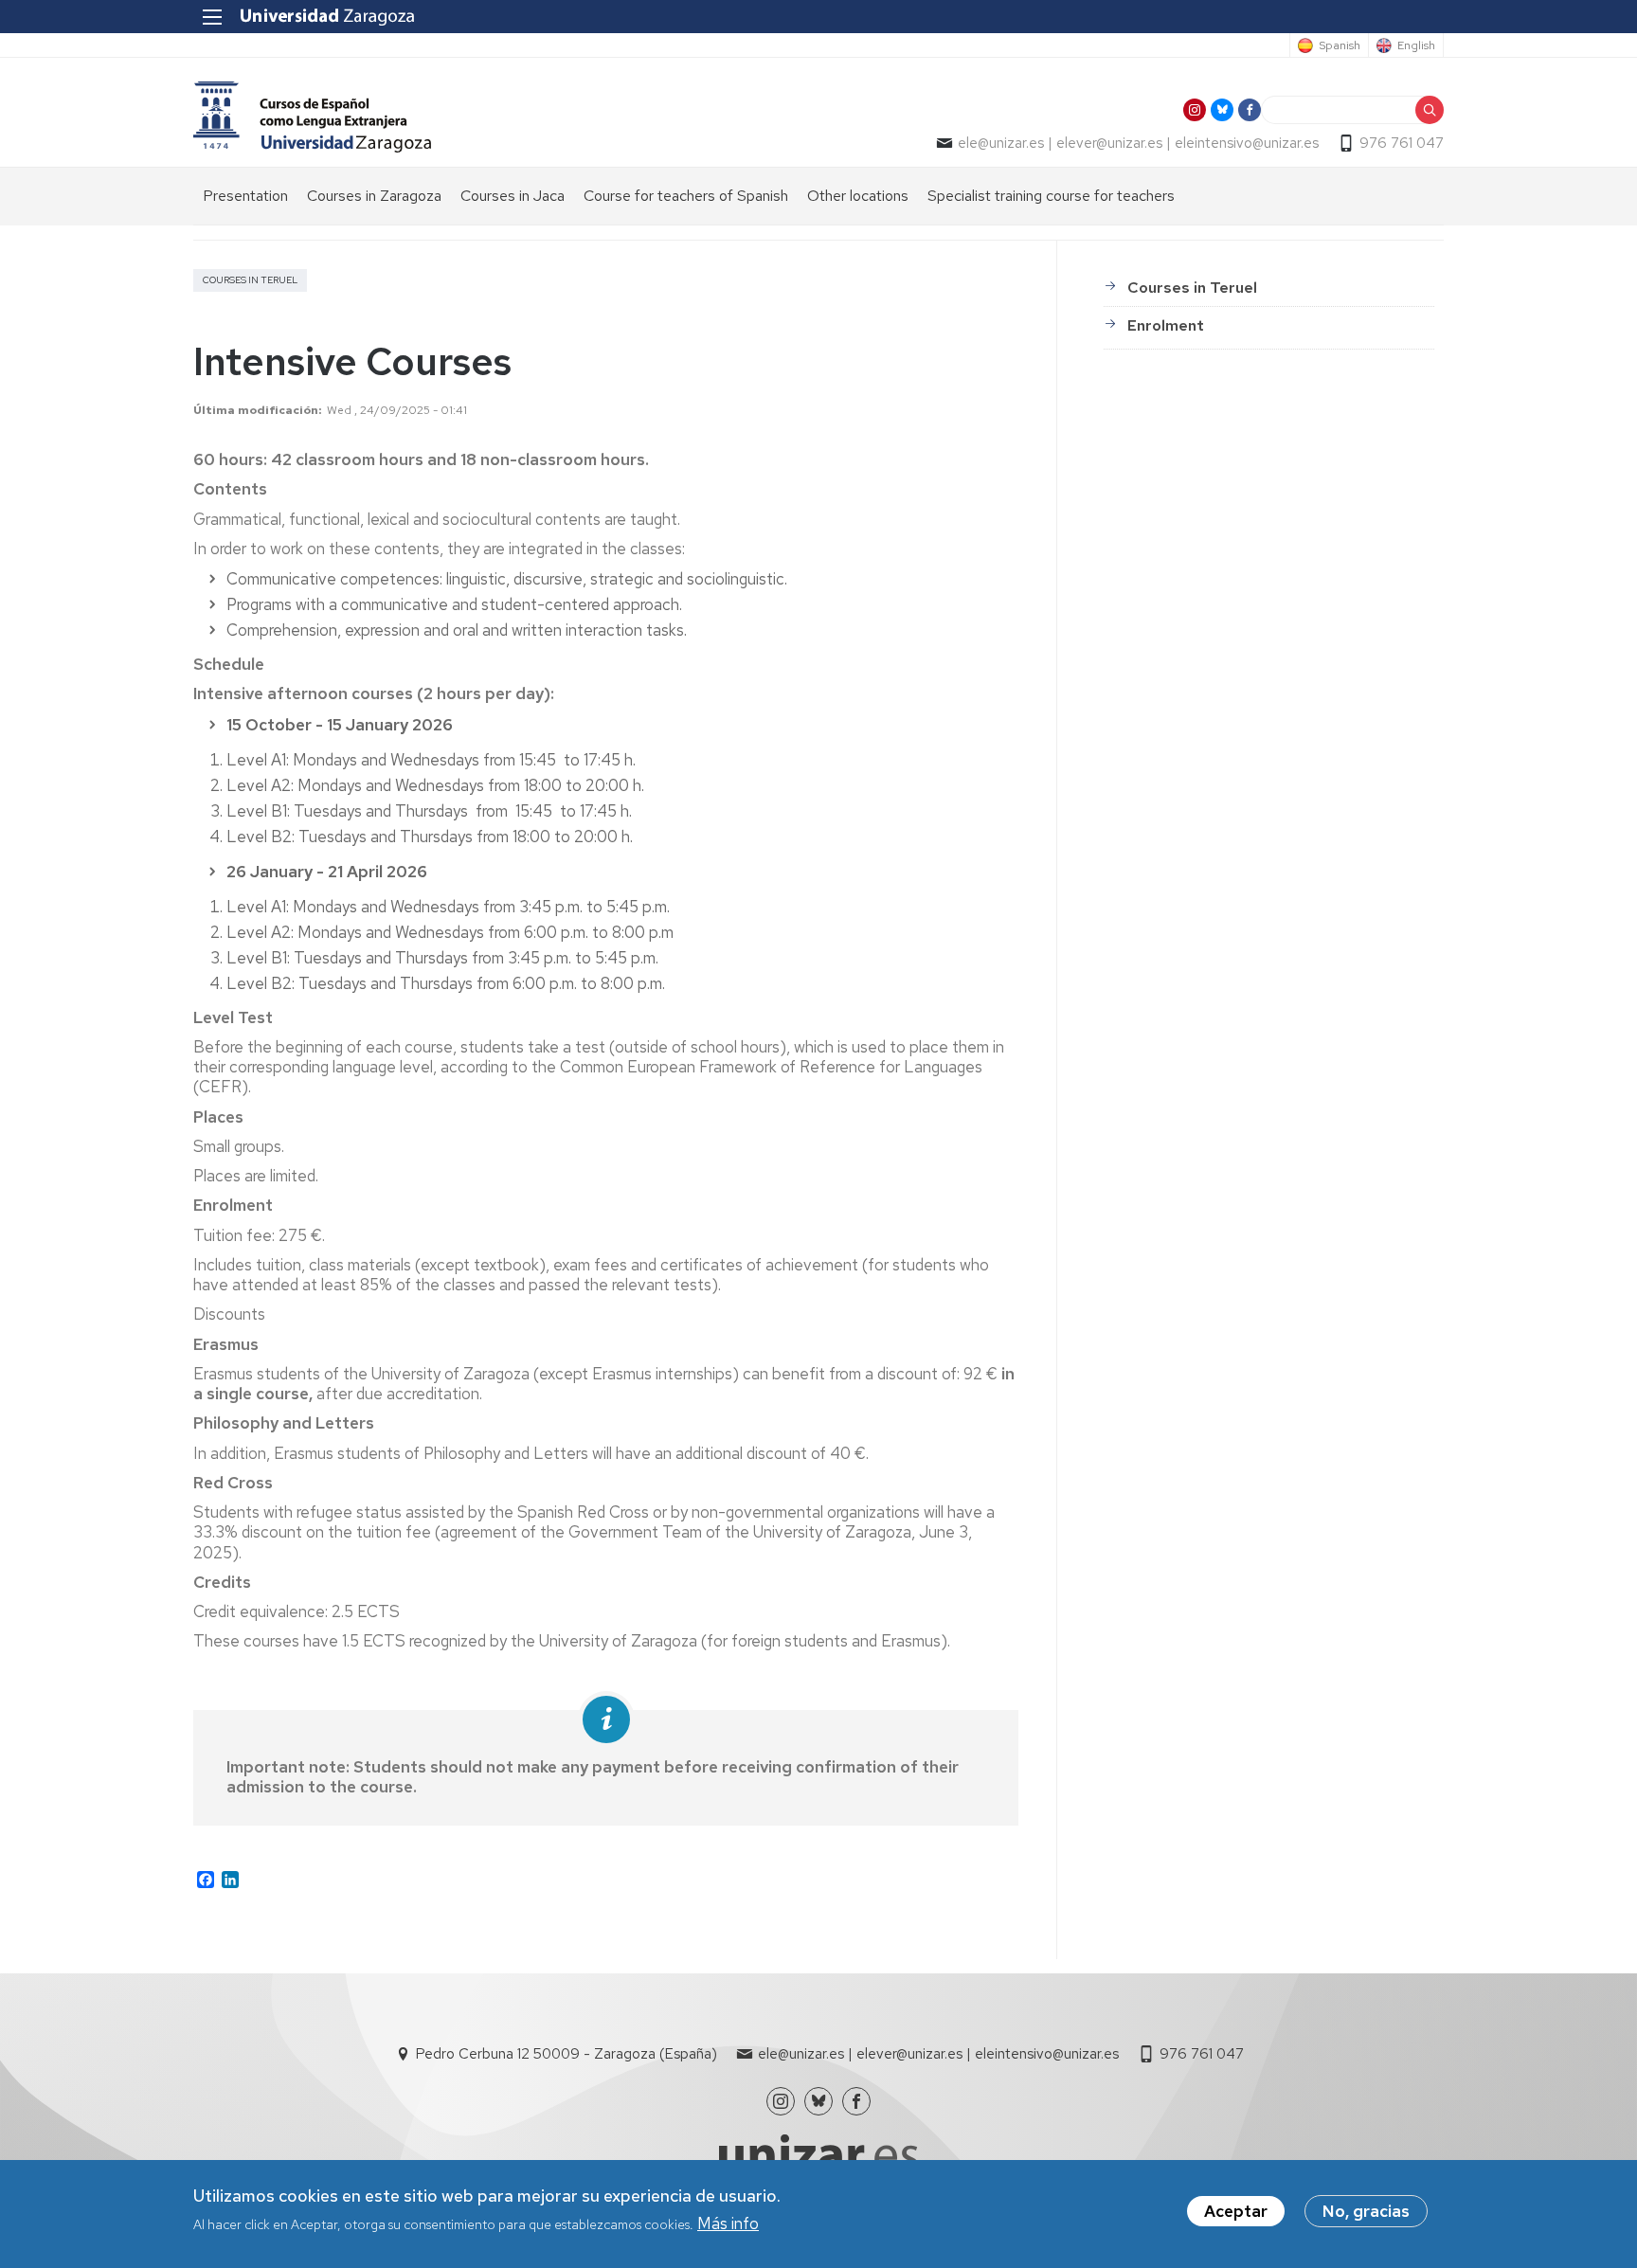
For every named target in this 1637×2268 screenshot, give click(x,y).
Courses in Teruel (1192, 288)
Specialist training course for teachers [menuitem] (1051, 196)
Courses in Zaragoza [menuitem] (374, 196)
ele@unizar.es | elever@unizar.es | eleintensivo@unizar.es (1138, 143)
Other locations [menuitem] (858, 196)
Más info (728, 2223)
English (1416, 45)
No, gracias (1366, 2211)
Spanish (1340, 45)
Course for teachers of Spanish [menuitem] (686, 196)
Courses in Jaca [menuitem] (513, 196)
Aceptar (1236, 2211)
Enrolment (1166, 325)
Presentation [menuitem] (245, 196)
